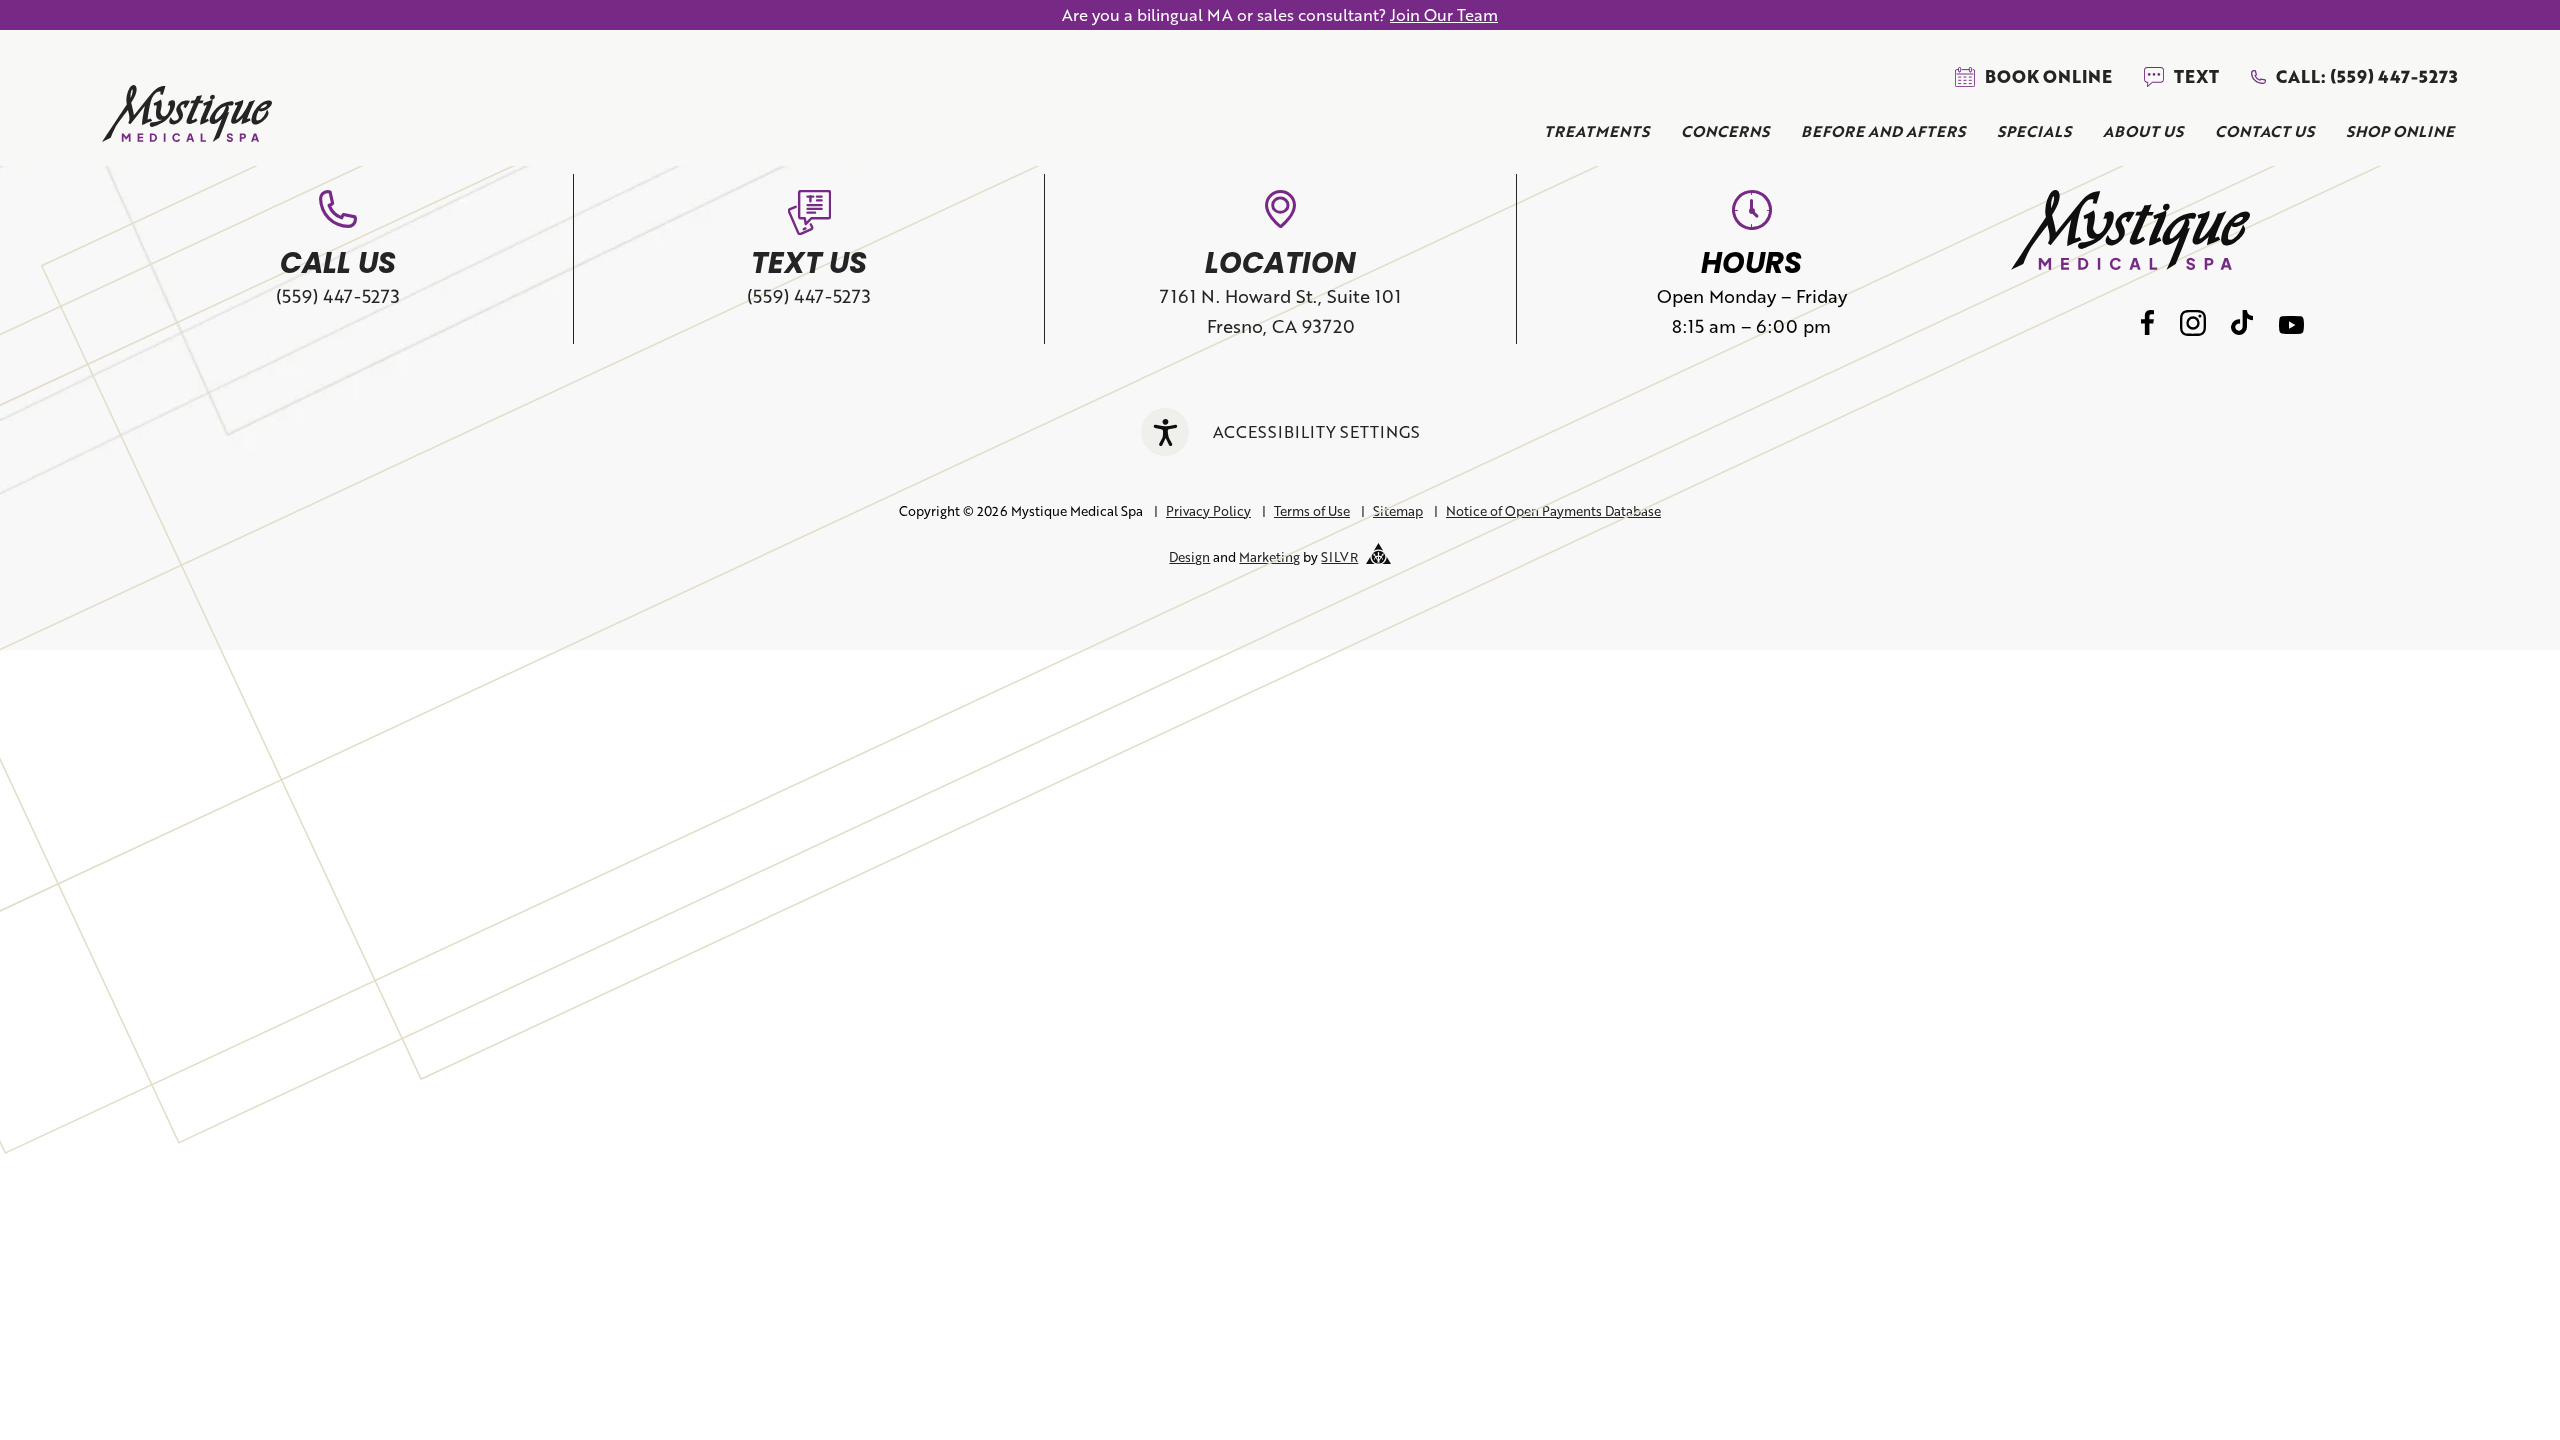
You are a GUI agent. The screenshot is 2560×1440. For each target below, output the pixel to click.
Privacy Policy (1208, 511)
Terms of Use (1312, 511)
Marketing (1269, 557)
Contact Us (2264, 131)
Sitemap (1398, 511)
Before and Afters (1883, 131)
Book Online (2048, 76)
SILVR (1339, 557)
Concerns (1725, 131)
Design (1189, 557)
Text (2196, 76)
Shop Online (2400, 131)
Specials (2034, 131)
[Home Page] (187, 117)
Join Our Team (1444, 14)
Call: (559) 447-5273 (2366, 76)
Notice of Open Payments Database (1553, 511)
